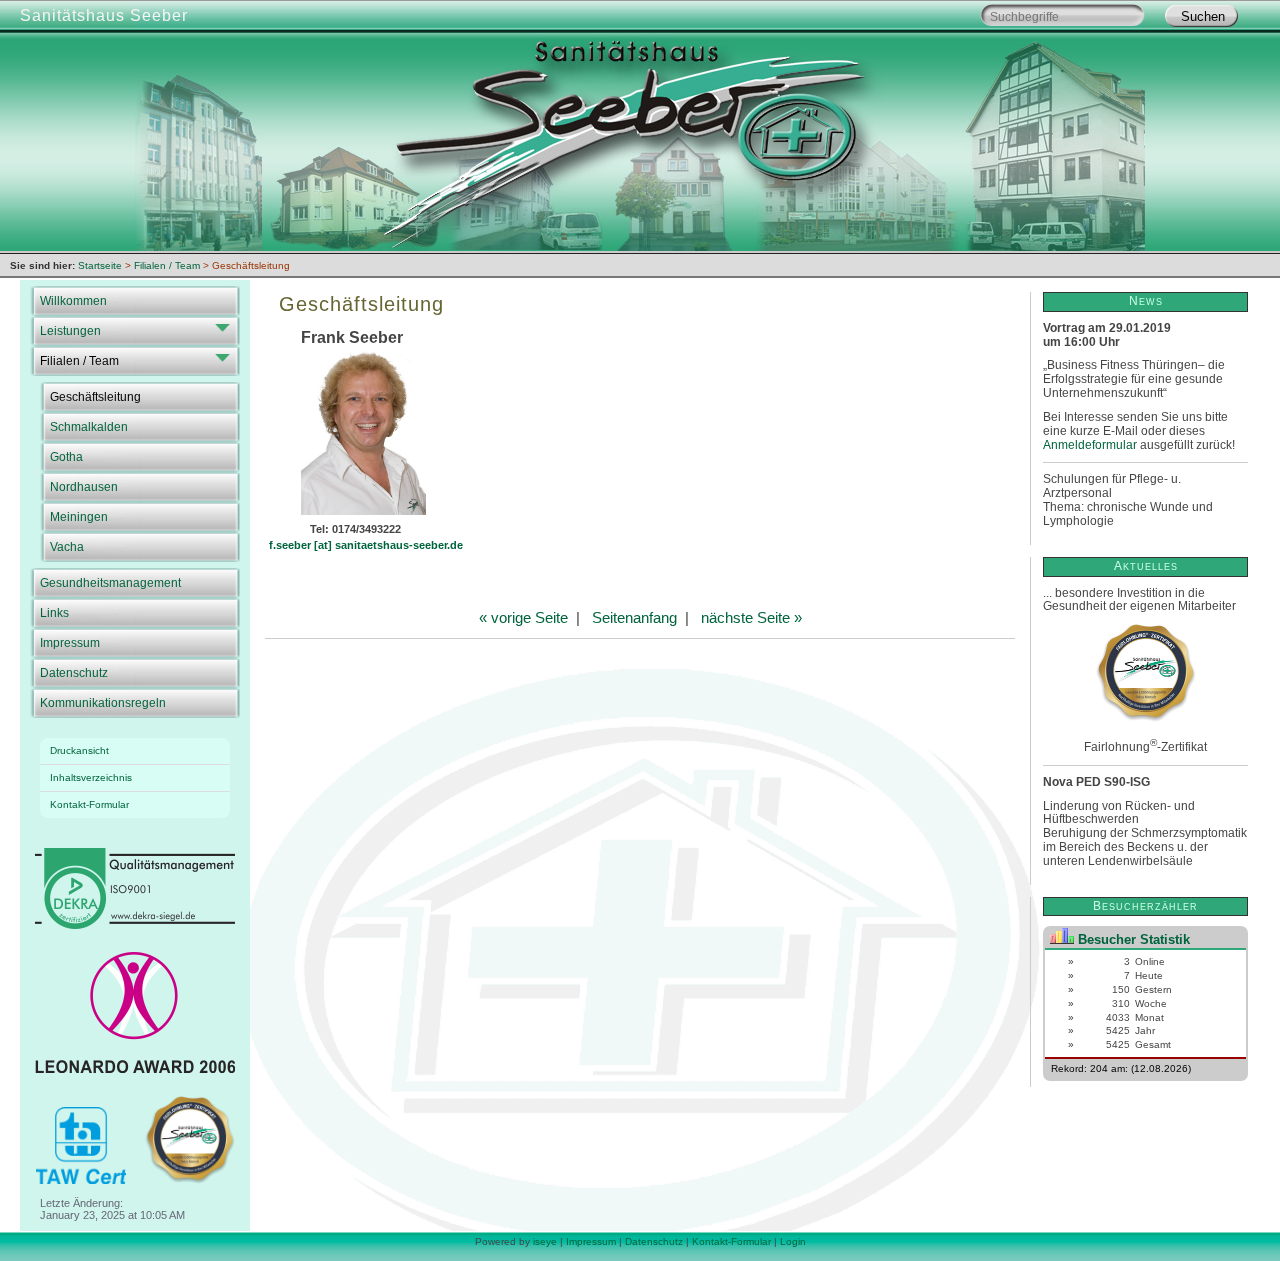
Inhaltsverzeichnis (91, 777)
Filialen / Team (79, 361)
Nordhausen (84, 487)
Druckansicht (79, 750)
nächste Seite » (751, 617)
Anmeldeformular (1090, 445)
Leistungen (70, 331)
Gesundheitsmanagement (110, 583)
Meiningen (79, 517)
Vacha (67, 547)
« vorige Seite (523, 617)
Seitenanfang (634, 617)
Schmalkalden (89, 427)
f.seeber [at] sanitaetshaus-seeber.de (366, 545)
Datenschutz (74, 673)
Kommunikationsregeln (103, 703)
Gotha (66, 457)
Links (54, 613)
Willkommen (73, 301)
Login (793, 1241)
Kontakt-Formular (89, 804)
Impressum (70, 643)
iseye (545, 1241)
